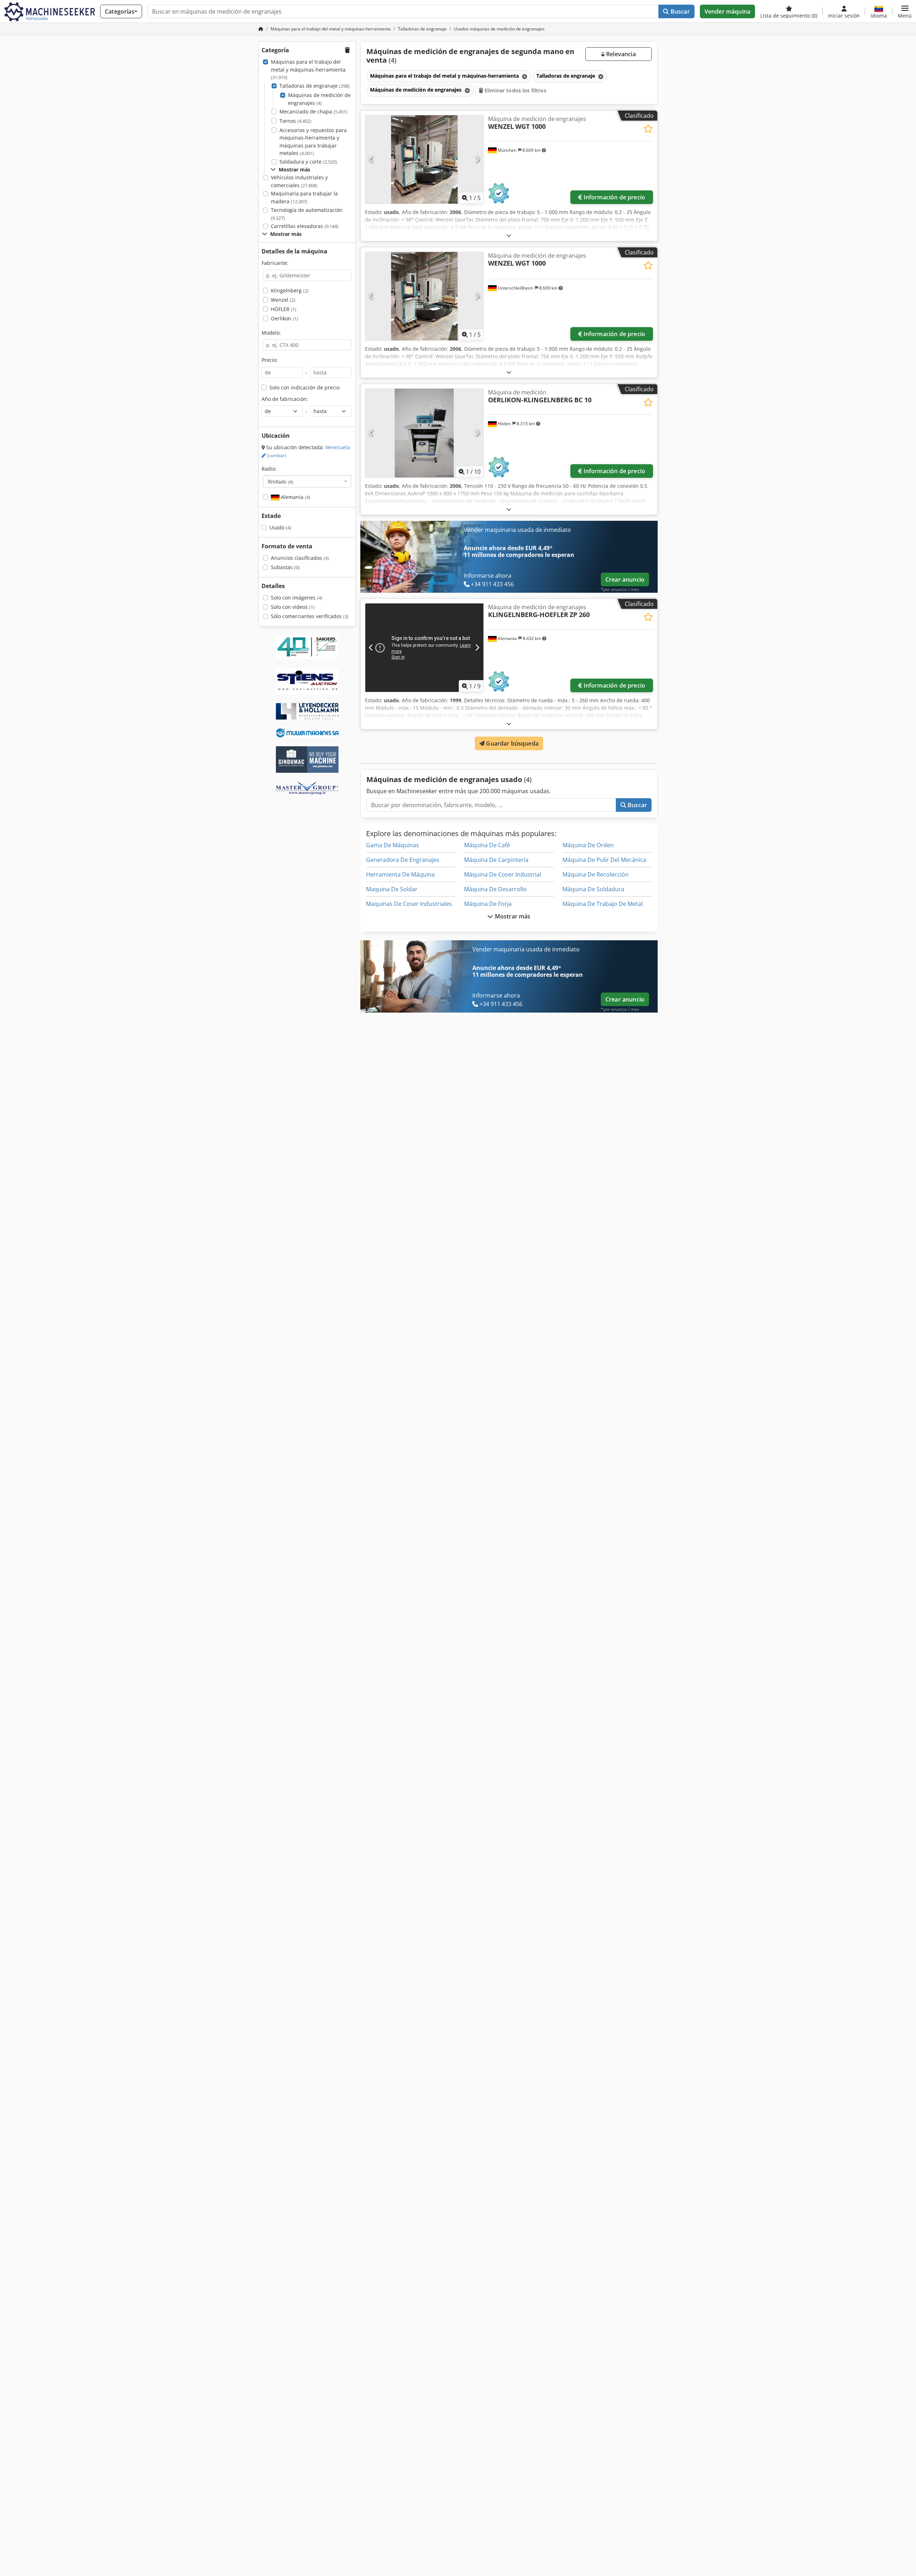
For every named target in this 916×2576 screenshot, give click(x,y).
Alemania (295, 497)
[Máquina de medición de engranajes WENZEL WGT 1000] (424, 159)
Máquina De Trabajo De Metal (603, 904)
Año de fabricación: (285, 399)
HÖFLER (284, 309)
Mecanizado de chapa (313, 111)
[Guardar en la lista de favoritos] (648, 129)
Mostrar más (512, 916)
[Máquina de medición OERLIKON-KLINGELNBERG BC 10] (424, 433)
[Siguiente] (477, 160)
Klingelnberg (290, 290)
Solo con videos (293, 607)
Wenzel (283, 300)
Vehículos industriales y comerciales (299, 181)
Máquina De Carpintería (496, 860)
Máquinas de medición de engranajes (319, 99)
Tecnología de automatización (307, 214)
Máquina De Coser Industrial (503, 874)
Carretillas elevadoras (305, 226)
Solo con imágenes (297, 598)
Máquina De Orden (588, 845)
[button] (905, 11)
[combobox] (307, 481)
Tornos (295, 121)
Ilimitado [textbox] (281, 481)
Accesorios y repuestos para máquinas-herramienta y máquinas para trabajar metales (313, 142)
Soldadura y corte (308, 162)
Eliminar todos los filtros (515, 90)
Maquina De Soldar (392, 889)
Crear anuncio (625, 579)
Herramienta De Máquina (400, 874)
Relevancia (620, 54)
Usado (280, 527)
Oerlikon (284, 318)
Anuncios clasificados (300, 558)
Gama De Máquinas (393, 845)
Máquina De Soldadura (593, 889)
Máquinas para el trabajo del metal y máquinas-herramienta (308, 69)
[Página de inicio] (261, 29)
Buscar (679, 11)
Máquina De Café (487, 845)
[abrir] (509, 235)
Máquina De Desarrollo (495, 889)
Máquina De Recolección (596, 874)
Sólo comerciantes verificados (310, 616)
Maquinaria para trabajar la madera (304, 197)
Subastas (285, 567)
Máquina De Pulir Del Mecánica (604, 860)
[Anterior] (371, 160)
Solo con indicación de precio (304, 387)
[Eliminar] (524, 76)
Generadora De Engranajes (403, 860)
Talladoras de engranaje (315, 86)
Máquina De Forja (488, 904)
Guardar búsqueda (511, 743)
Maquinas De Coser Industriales (409, 904)
